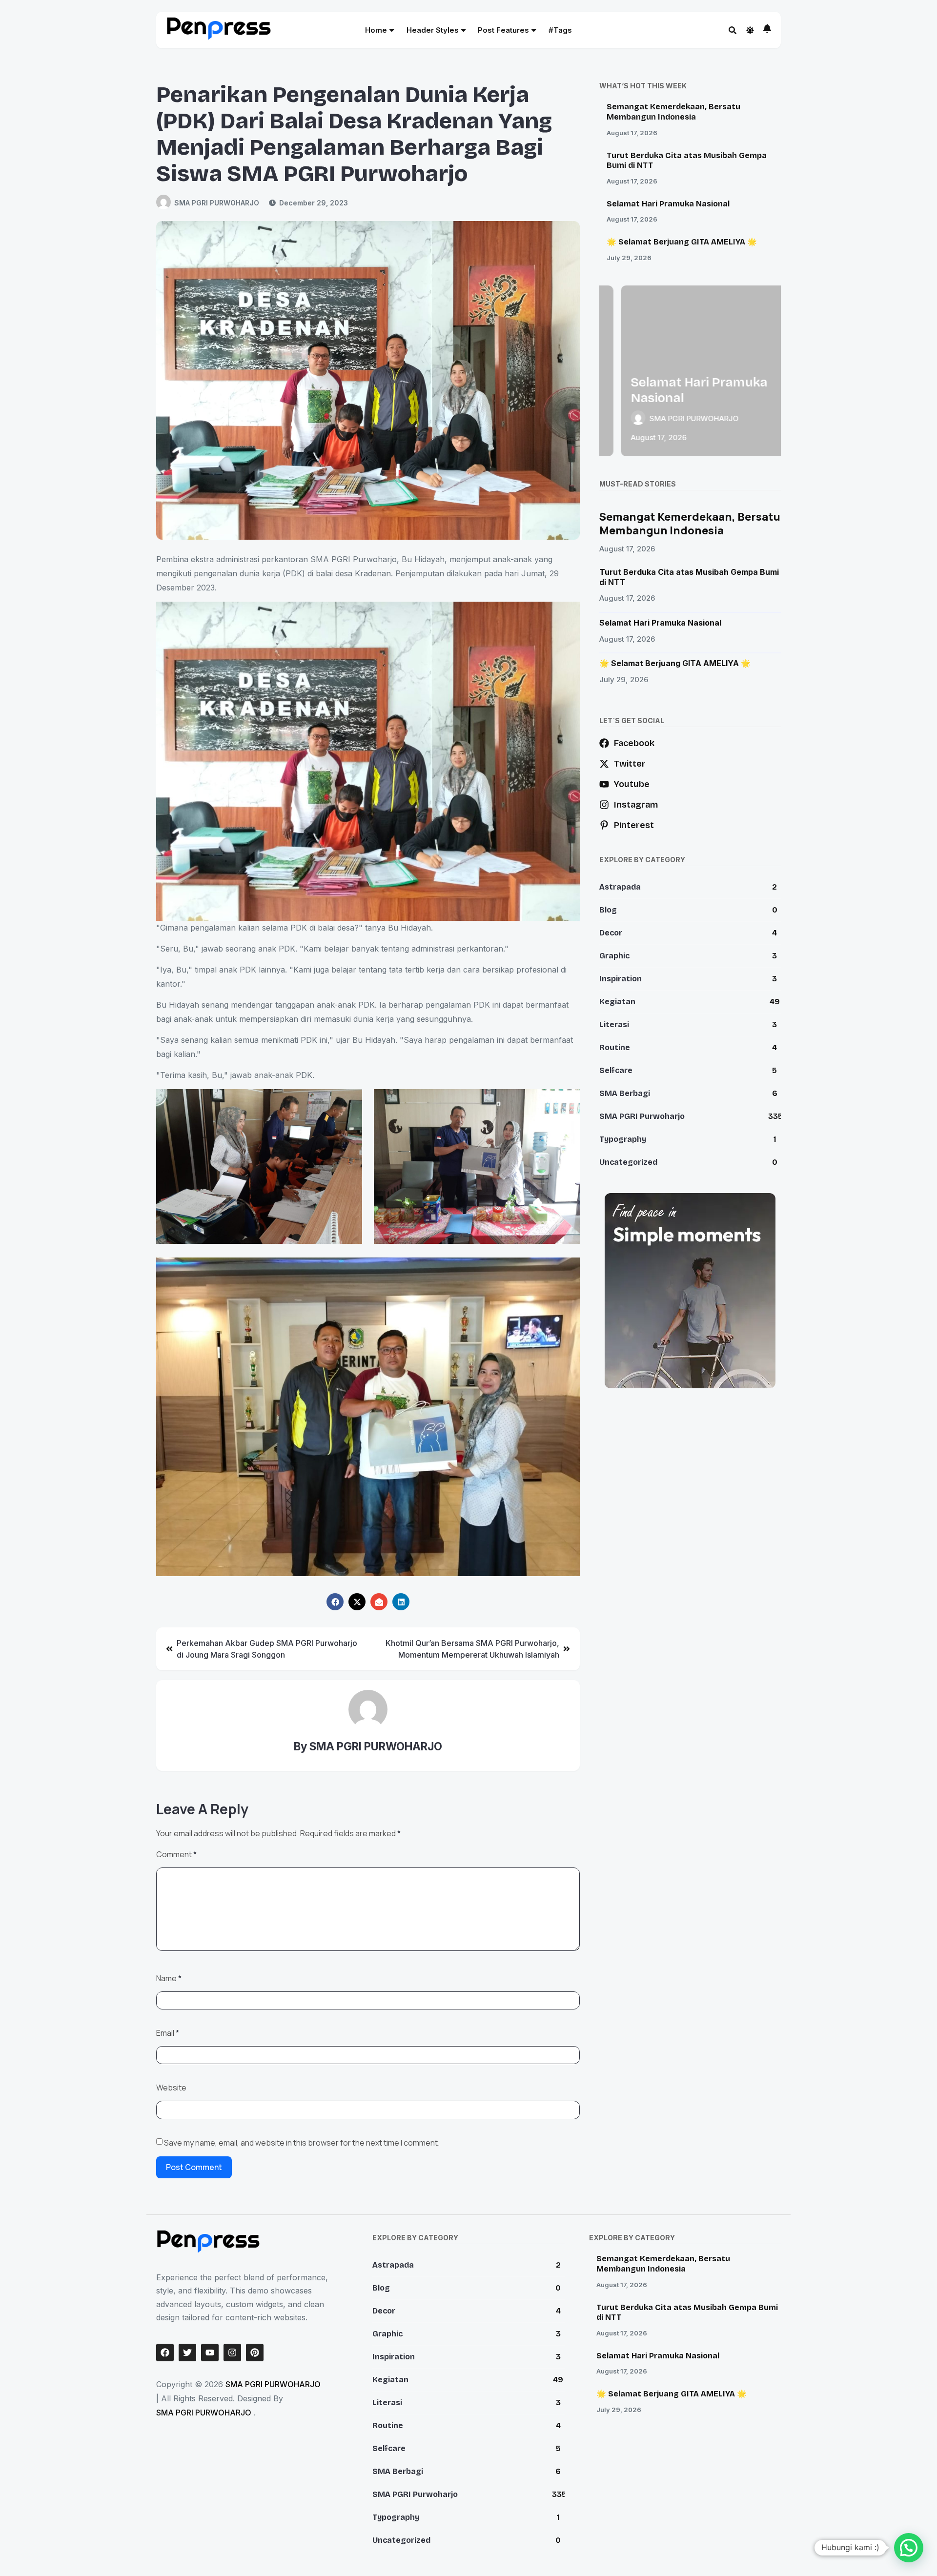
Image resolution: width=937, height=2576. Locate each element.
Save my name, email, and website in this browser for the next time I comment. (302, 2143)
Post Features (503, 30)
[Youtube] (210, 2353)
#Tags (560, 30)
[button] (909, 2548)
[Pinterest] (255, 2353)
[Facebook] (165, 2353)
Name (169, 1978)
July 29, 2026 (629, 258)
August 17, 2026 (632, 133)
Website (171, 2088)
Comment (176, 1854)
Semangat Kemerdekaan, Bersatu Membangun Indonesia (673, 112)
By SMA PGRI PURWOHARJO (368, 1746)
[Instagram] (232, 2353)
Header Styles (433, 30)
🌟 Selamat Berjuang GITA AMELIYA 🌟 (682, 242)
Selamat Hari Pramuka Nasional (668, 204)
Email (168, 2033)
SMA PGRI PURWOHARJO (217, 203)
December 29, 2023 (314, 203)
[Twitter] (187, 2353)
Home (376, 30)
